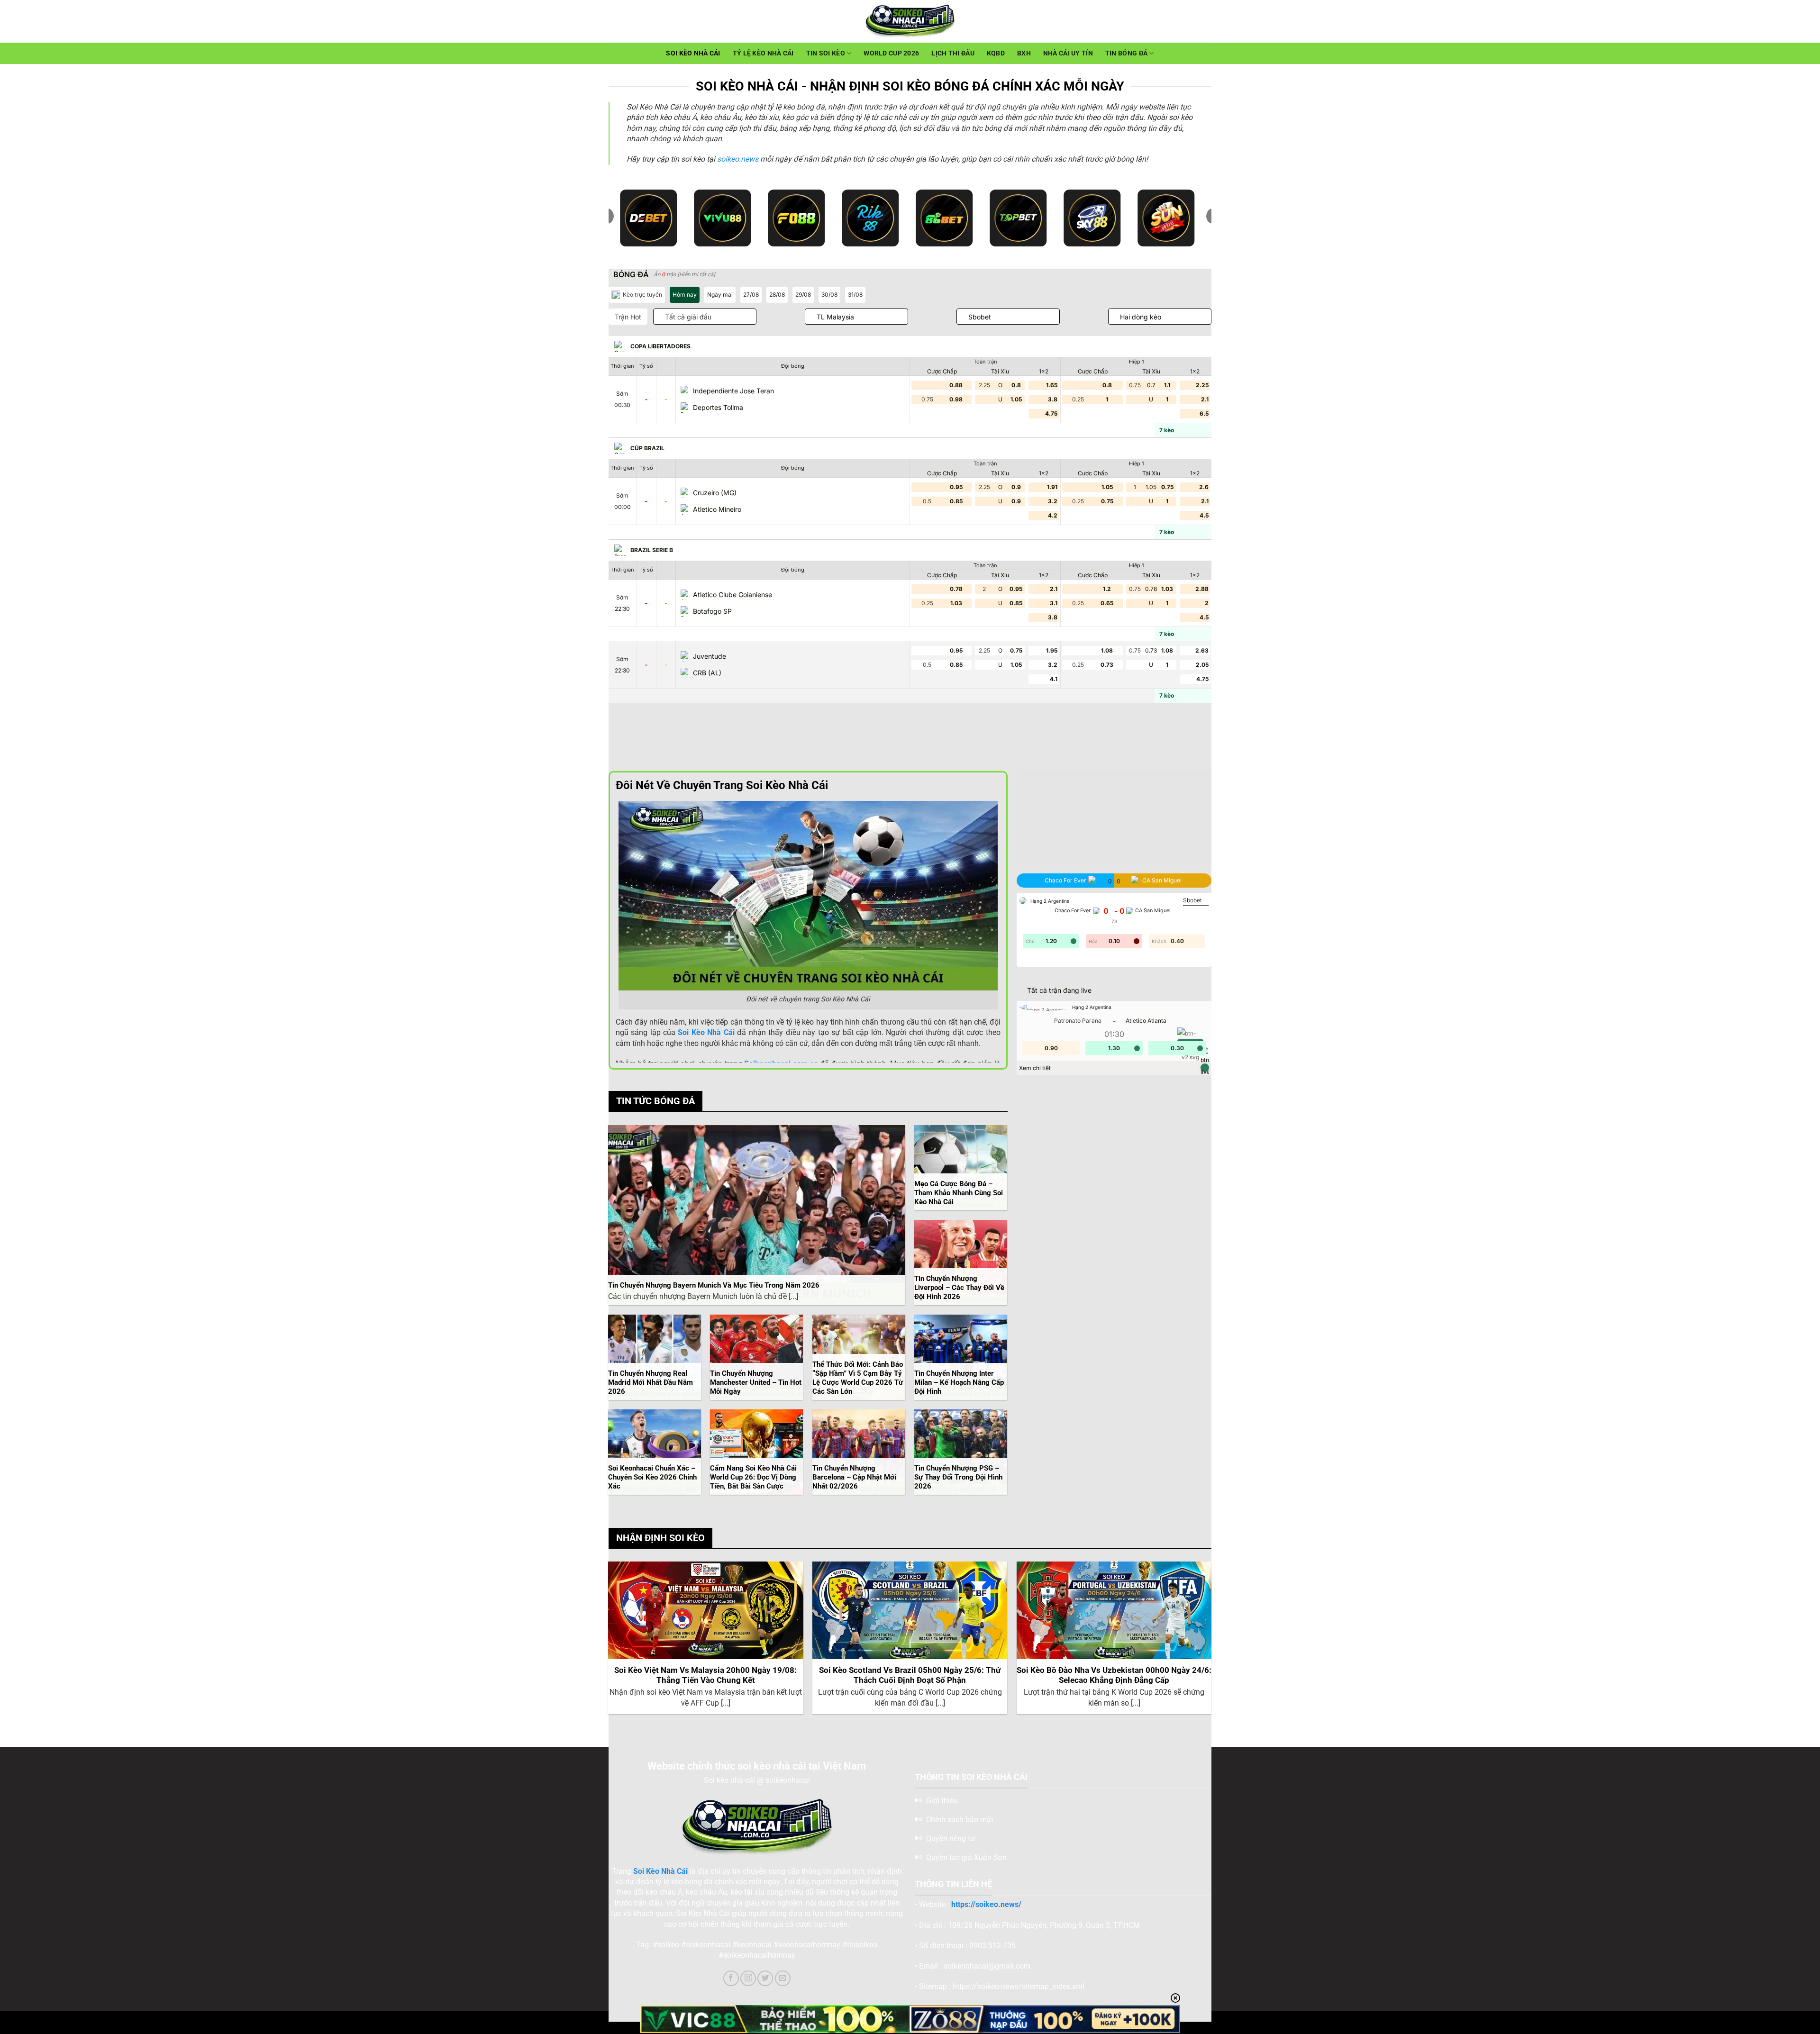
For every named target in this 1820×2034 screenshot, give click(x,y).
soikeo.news (738, 159)
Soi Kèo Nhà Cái (693, 53)
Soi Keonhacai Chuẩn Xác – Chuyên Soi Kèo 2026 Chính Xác (652, 1477)
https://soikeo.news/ (986, 1904)
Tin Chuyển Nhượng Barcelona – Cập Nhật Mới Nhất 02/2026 (854, 1477)
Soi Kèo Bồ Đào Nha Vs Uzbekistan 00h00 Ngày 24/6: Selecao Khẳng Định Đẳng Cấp (1114, 1675)
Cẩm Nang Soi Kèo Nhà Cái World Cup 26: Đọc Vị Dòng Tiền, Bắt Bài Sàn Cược (753, 1477)
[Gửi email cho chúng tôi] (783, 1978)
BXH (1024, 53)
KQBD (996, 53)
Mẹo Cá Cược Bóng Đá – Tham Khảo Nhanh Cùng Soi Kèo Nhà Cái (959, 1193)
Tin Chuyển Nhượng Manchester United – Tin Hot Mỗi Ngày (756, 1382)
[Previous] (609, 1641)
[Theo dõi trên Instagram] (748, 1978)
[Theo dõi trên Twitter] (765, 1978)
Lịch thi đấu (953, 53)
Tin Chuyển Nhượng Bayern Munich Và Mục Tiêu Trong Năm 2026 (714, 1285)
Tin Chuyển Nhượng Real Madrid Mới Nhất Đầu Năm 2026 (651, 1382)
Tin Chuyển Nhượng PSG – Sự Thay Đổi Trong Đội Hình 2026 (958, 1477)
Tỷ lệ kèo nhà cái (763, 53)
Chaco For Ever (1073, 911)
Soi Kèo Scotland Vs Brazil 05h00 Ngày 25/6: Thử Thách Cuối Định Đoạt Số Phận (910, 1675)
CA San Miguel (1153, 911)
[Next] (1211, 1641)
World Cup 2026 (891, 53)
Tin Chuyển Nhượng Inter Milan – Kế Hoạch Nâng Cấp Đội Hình (959, 1382)
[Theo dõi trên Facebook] (731, 1978)
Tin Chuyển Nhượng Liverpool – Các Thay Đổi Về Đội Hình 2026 (959, 1288)
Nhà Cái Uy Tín (1068, 53)
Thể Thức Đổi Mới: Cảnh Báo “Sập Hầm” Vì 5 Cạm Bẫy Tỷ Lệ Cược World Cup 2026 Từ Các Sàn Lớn (858, 1378)
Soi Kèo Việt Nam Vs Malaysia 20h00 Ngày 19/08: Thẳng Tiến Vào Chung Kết (705, 1675)
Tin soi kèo (826, 53)
